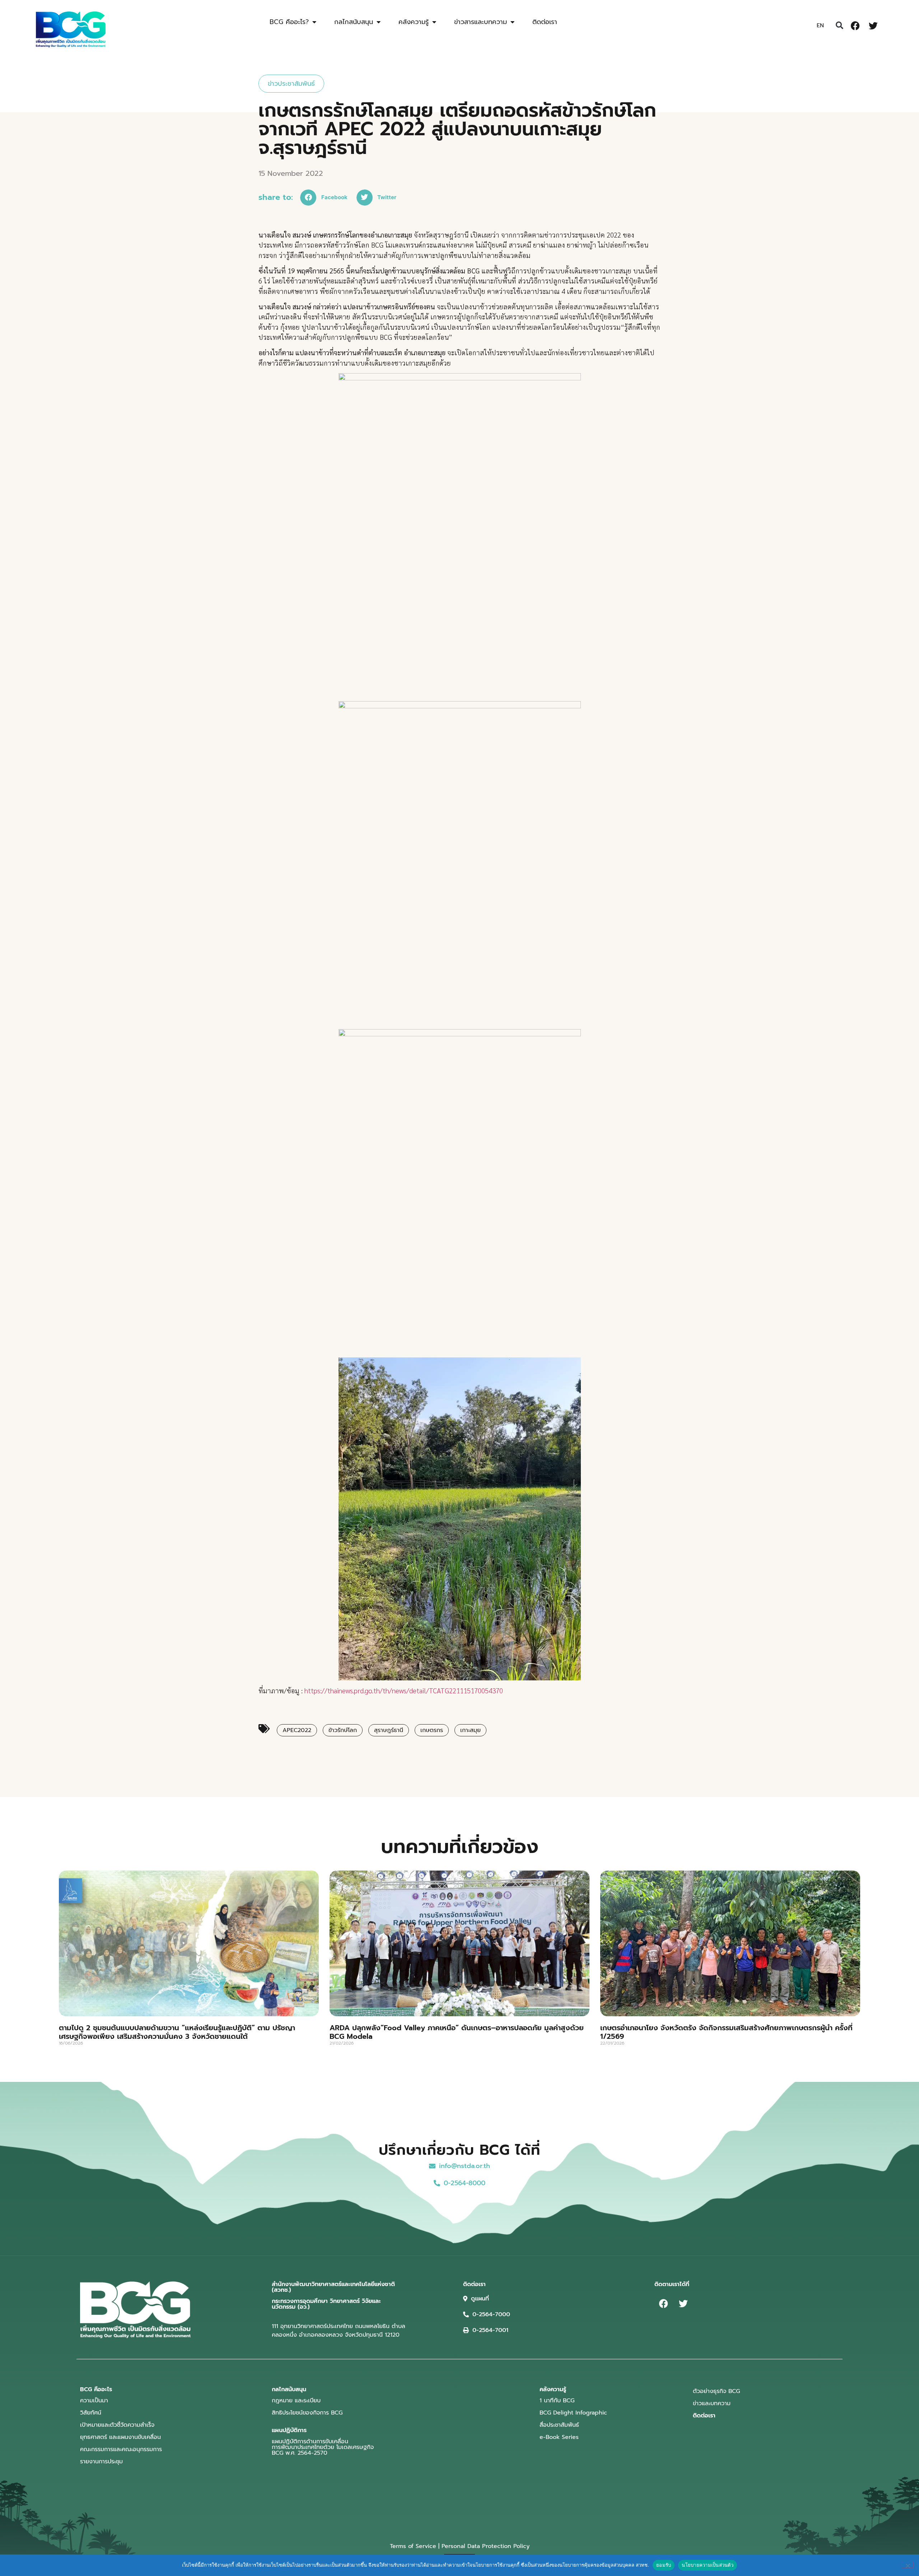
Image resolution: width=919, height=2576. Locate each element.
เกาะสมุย (470, 1730)
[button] (839, 25)
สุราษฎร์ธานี (389, 1730)
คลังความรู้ (414, 22)
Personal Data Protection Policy (486, 2546)
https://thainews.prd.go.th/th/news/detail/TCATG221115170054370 (404, 1690)
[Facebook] (855, 25)
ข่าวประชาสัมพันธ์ (291, 84)
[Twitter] (873, 25)
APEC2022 (297, 1730)
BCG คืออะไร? (289, 22)
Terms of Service (413, 2546)
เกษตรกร (432, 1730)
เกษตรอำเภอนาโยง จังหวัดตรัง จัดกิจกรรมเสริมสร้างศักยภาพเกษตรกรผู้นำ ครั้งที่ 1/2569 (726, 2032)
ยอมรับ (664, 2565)
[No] (908, 2565)
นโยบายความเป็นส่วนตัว (708, 2565)
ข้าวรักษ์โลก (343, 1730)
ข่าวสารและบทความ (481, 22)
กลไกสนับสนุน (354, 22)
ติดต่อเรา (545, 22)
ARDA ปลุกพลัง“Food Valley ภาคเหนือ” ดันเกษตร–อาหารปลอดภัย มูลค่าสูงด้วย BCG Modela (457, 2032)
